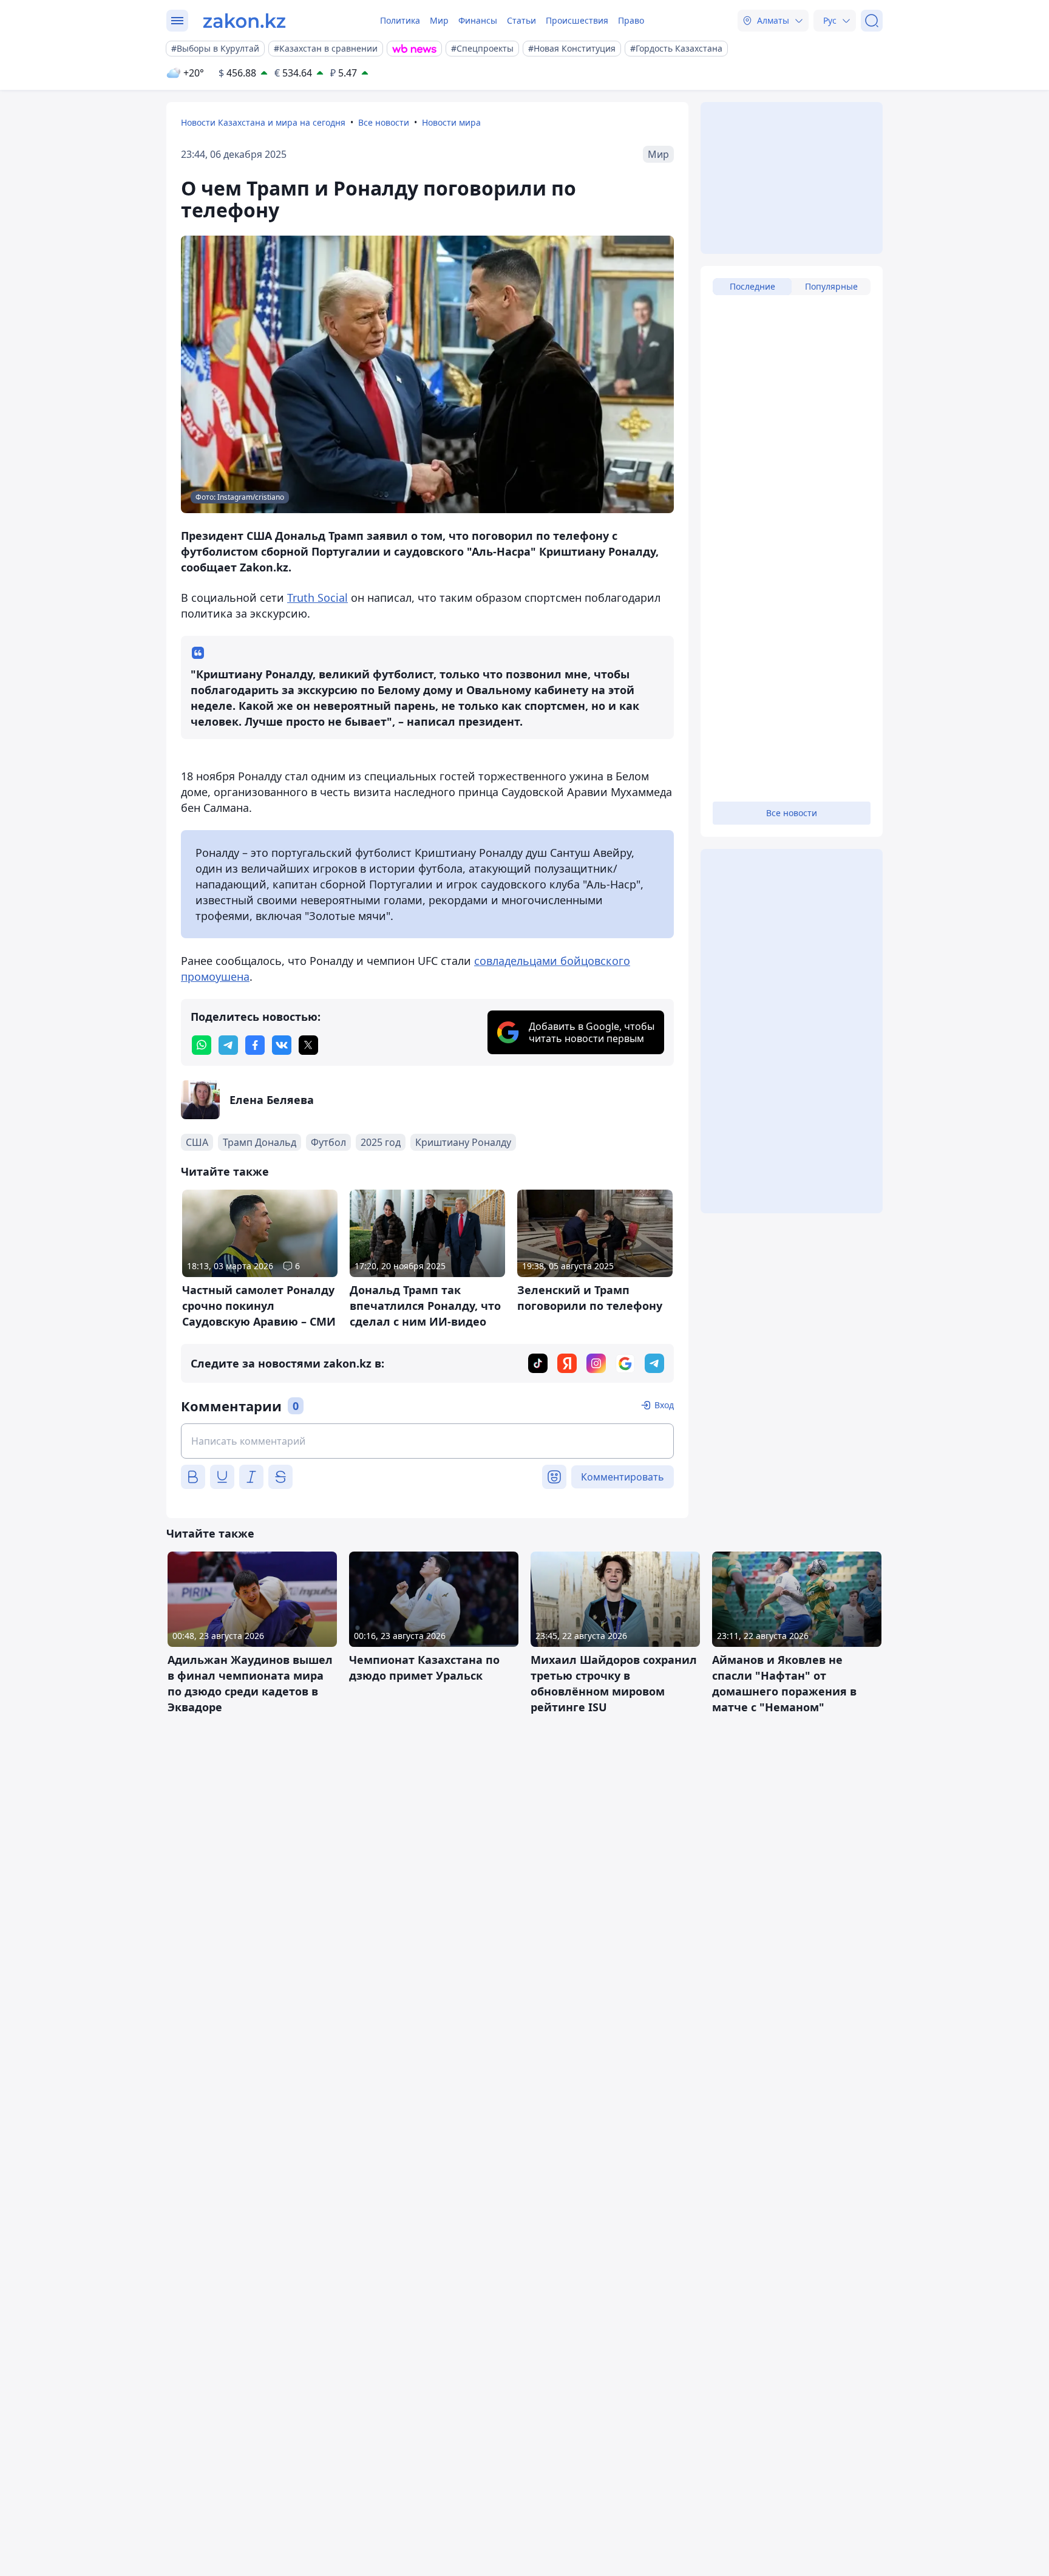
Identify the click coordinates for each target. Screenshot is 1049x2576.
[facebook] (255, 1045)
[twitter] (308, 1045)
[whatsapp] (202, 1045)
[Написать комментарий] (427, 1441)
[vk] (282, 1045)
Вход (664, 1405)
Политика (400, 20)
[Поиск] (872, 21)
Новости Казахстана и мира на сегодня (263, 122)
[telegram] (228, 1045)
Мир (439, 20)
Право (631, 20)
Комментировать (623, 1477)
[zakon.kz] (244, 21)
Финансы (478, 20)
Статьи (521, 20)
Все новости (384, 122)
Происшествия (577, 20)
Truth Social (317, 598)
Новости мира (451, 122)
